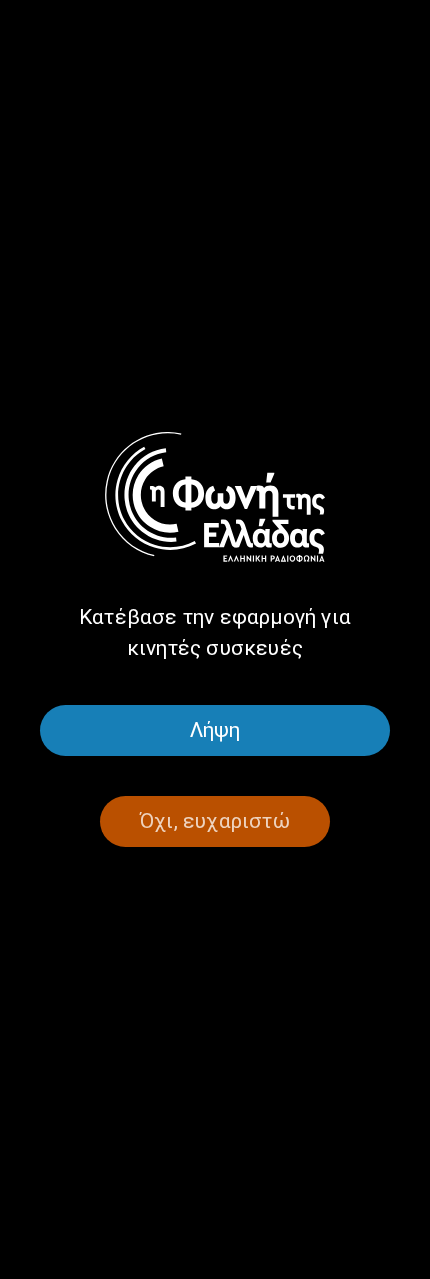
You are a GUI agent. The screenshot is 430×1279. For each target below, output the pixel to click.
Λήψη (215, 730)
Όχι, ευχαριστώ (215, 821)
